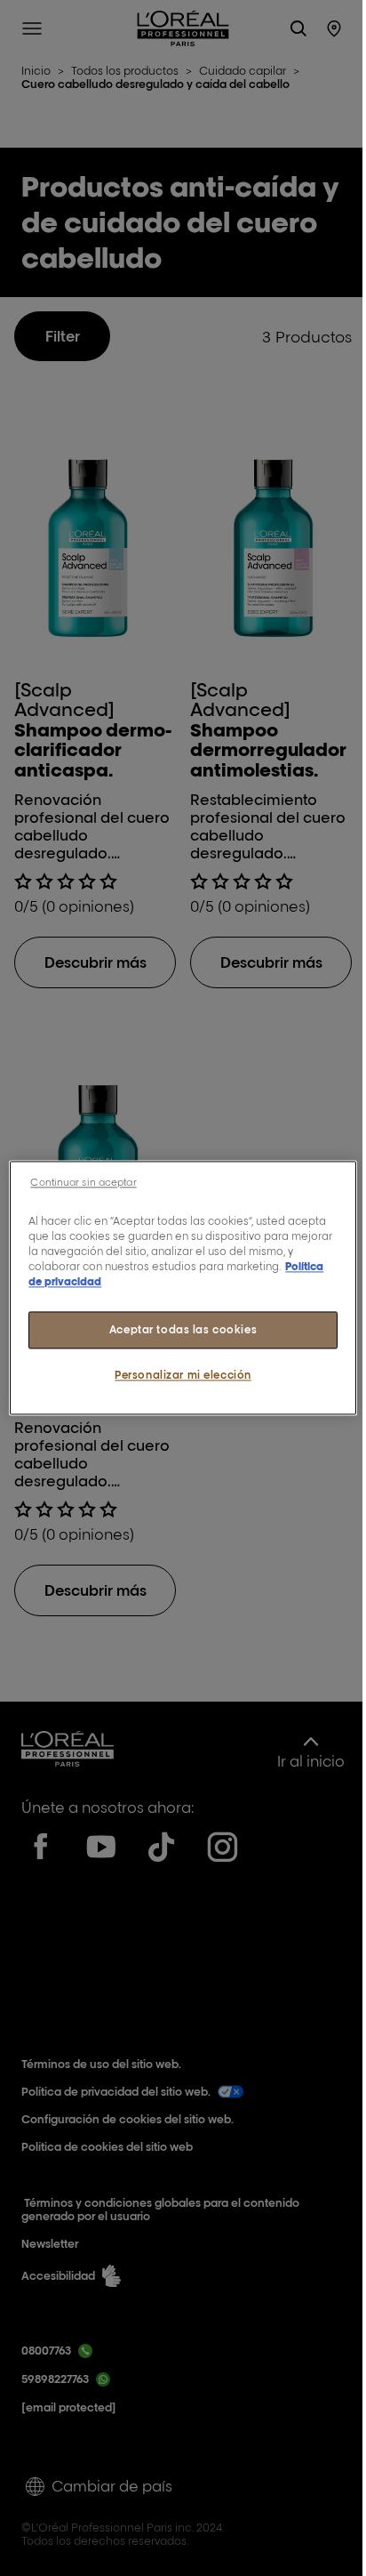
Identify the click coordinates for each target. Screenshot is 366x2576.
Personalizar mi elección (183, 1376)
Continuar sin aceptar (83, 1182)
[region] (183, 1288)
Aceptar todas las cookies (183, 1330)
